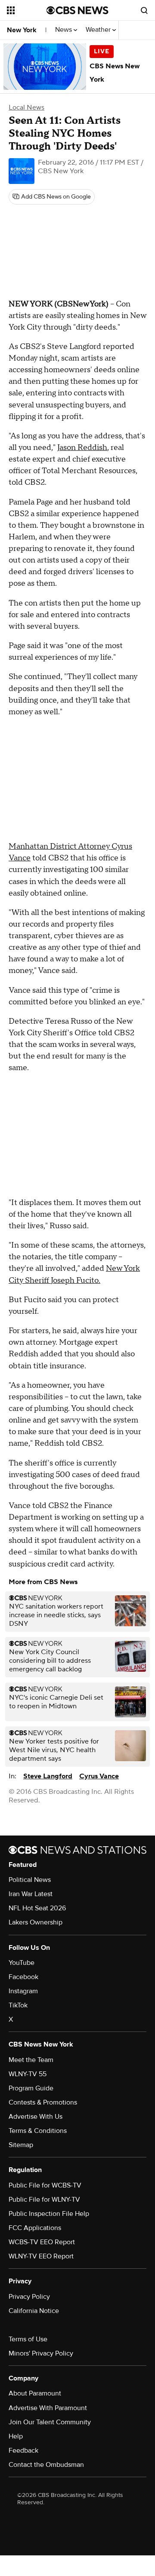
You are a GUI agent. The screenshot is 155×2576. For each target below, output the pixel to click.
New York (22, 30)
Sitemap (21, 2145)
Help (16, 2436)
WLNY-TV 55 (28, 2074)
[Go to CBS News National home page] (77, 10)
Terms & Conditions (38, 2131)
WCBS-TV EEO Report (42, 2242)
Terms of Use (28, 2339)
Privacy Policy (29, 2297)
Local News (26, 107)
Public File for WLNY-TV (44, 2200)
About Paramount (35, 2393)
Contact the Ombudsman (46, 2465)
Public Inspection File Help (49, 2214)
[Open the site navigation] (27, 10)
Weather (99, 30)
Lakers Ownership (36, 1922)
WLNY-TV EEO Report (41, 2256)
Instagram (23, 1991)
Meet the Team (31, 2060)
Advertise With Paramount (48, 2408)
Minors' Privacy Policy (41, 2353)
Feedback (23, 2451)
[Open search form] (144, 10)
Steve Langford (48, 1776)
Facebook (23, 1977)
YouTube (22, 1963)
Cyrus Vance (99, 1776)
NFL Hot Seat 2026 (37, 1908)
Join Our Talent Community (50, 2422)
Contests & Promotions (43, 2102)
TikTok (18, 2005)
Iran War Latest (31, 1894)
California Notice (34, 2311)
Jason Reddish (82, 448)
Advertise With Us (36, 2117)
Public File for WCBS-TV (45, 2185)
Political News (30, 1880)
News (64, 30)
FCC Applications (35, 2228)
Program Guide (31, 2088)
